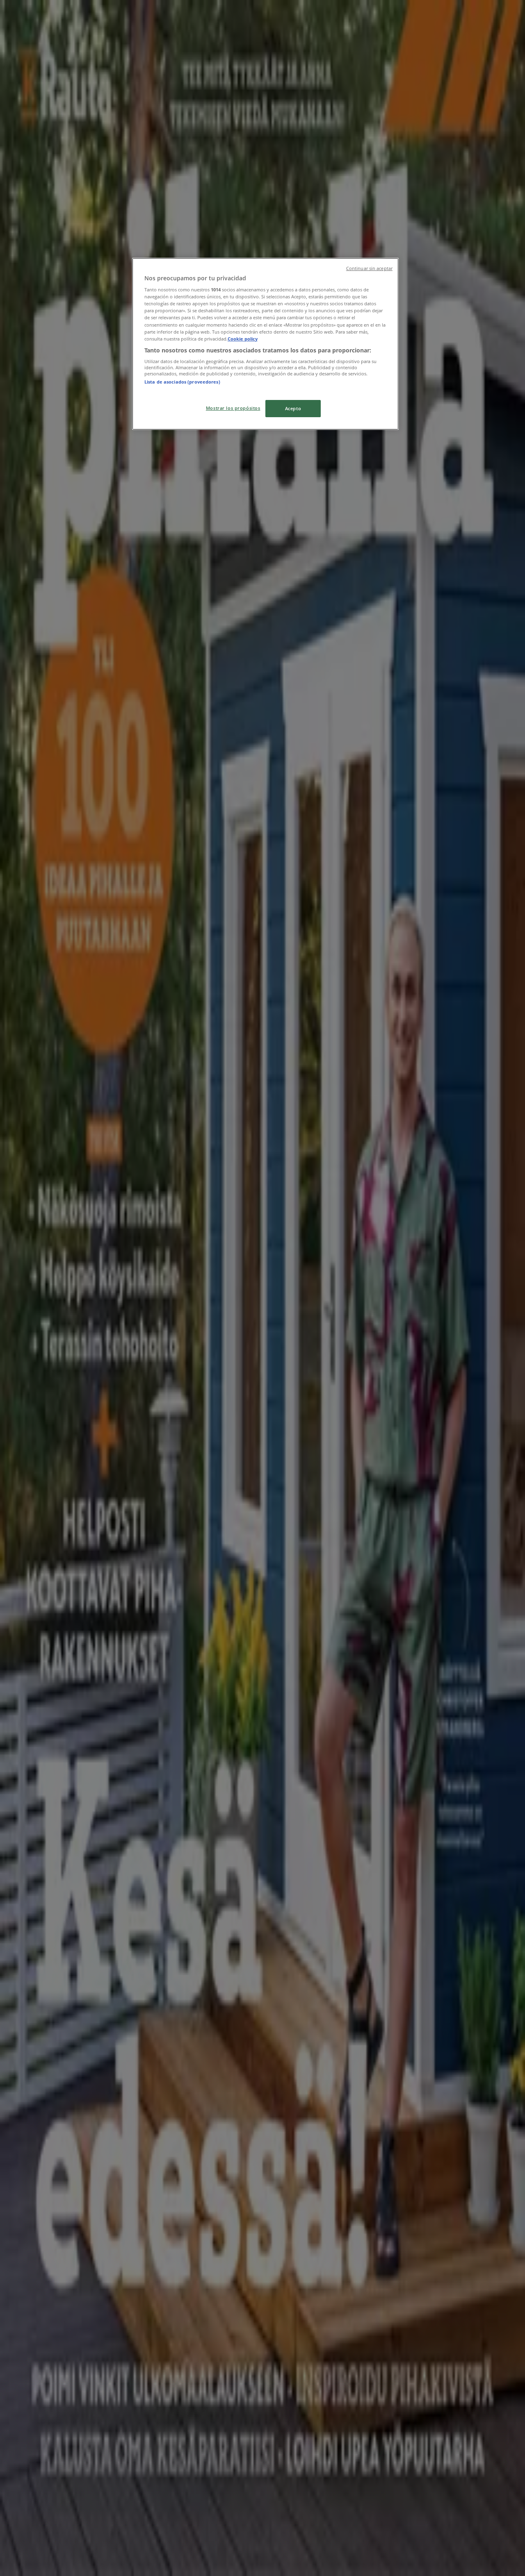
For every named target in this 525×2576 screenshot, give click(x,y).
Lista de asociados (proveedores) (182, 382)
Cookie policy (243, 339)
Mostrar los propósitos (233, 408)
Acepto (293, 408)
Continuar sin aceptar (369, 268)
